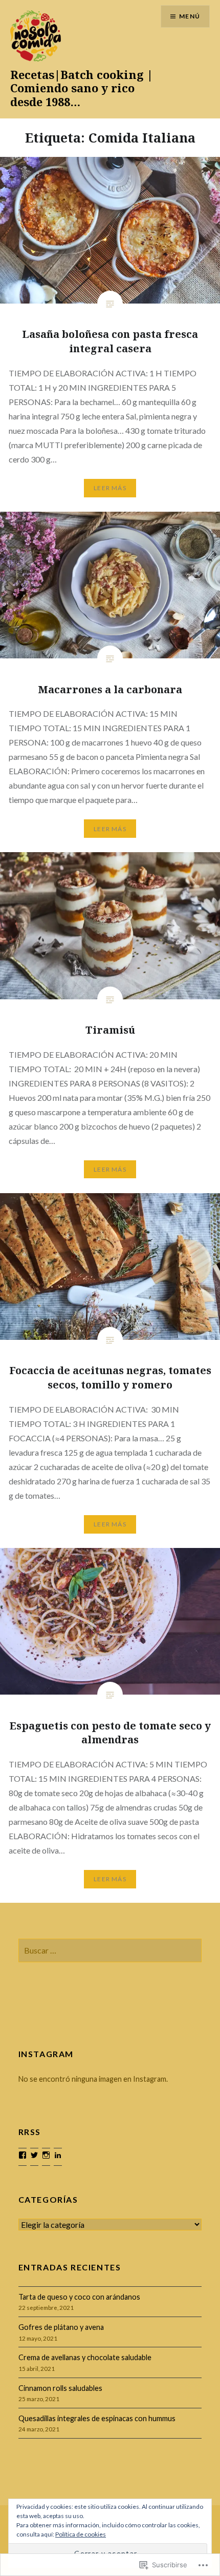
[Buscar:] (110, 1951)
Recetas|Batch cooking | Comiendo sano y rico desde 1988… (82, 88)
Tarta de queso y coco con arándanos (79, 2297)
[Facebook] (23, 2155)
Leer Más (110, 488)
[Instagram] (46, 2155)
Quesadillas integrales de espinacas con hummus (97, 2418)
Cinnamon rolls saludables (60, 2388)
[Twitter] (34, 2155)
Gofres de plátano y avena (61, 2327)
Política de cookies (81, 2534)
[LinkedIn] (58, 2155)
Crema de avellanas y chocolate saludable (85, 2357)
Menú (190, 16)
